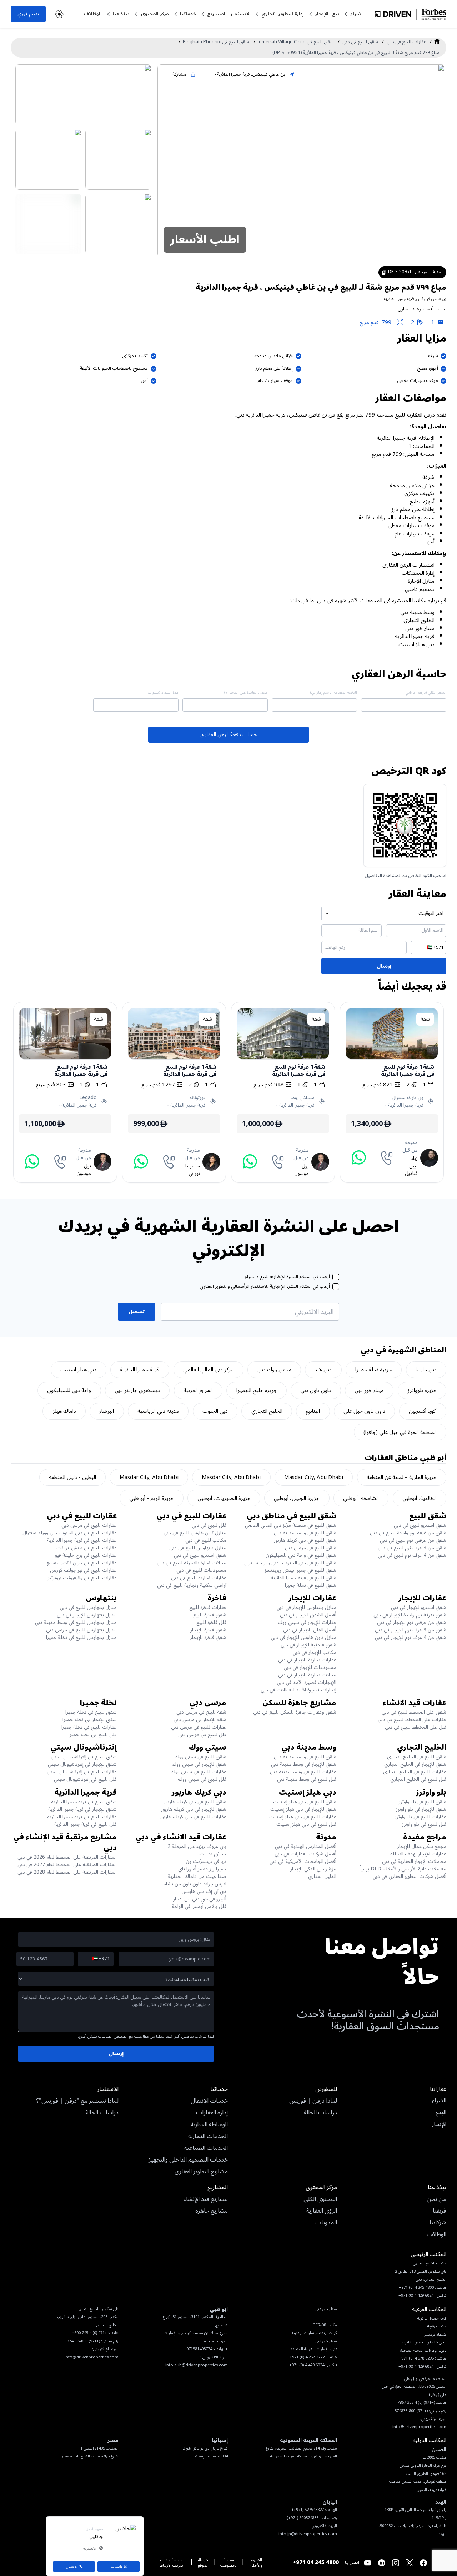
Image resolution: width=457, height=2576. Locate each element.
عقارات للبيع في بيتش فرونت (87, 1548)
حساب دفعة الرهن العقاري (229, 734)
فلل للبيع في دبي (209, 1525)
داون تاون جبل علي (364, 1411)
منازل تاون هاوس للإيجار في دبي (303, 1637)
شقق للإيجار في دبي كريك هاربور (194, 1809)
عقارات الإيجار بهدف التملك (418, 1854)
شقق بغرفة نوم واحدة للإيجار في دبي (410, 1615)
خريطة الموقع (203, 2563)
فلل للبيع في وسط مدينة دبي (307, 1779)
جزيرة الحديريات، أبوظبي (224, 1498)
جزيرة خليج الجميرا (257, 1390)
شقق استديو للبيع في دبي (420, 1525)
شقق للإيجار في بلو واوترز (421, 1809)
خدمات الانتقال (209, 2101)
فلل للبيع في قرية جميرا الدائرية (86, 1824)
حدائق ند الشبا (212, 1854)
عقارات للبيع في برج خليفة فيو (86, 1555)
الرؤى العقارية (322, 2211)
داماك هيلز (64, 1411)
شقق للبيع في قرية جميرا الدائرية (303, 1578)
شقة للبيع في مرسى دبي (201, 1712)
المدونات (326, 2223)
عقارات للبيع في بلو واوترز (421, 1817)
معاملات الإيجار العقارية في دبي (414, 1861)
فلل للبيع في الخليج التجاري (418, 1779)
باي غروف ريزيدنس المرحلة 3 (197, 1846)
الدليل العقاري (322, 1876)
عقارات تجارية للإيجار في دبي (307, 1660)
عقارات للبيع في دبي (406, 42)
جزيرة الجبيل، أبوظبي (297, 1498)
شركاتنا (438, 2223)
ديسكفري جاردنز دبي (137, 1390)
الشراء (439, 2101)
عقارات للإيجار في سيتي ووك (307, 1622)
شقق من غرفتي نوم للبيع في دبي (413, 1540)
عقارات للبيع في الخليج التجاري (415, 1772)
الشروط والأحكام (256, 2563)
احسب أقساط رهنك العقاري (422, 309)
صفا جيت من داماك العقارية (197, 1876)
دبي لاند (323, 1370)
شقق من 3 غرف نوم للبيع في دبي (412, 1548)
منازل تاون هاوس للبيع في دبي (195, 1533)
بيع (336, 14)
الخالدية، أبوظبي (420, 1498)
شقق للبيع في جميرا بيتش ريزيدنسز (300, 1570)
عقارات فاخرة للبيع (208, 1607)
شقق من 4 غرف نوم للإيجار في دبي (411, 1637)
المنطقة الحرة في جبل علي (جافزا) (400, 1432)
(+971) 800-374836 (83, 2341)
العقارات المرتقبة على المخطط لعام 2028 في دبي (67, 1872)
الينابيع (313, 1411)
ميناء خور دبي (369, 1390)
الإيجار (322, 14)
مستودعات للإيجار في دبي (310, 1667)
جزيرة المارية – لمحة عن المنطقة (402, 1477)
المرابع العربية (198, 1390)
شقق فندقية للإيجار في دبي (308, 1645)
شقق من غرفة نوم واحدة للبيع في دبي (408, 1533)
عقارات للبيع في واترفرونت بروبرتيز (82, 1578)
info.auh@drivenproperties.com (197, 2365)
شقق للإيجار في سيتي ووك (199, 1764)
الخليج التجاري (267, 1411)
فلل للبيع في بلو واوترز (424, 1824)
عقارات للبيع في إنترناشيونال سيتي (82, 1772)
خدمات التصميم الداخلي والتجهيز (188, 2160)
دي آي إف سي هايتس (204, 1891)
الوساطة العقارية (209, 2125)
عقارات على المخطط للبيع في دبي (412, 1720)
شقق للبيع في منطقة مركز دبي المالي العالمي (291, 1525)
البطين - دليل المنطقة (72, 1477)
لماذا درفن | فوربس (313, 2101)
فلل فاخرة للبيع (211, 1622)
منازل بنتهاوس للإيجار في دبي (306, 1607)
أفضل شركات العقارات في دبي (305, 1854)
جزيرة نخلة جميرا (374, 1370)
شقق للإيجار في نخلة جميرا (90, 1720)
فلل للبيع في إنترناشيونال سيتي (85, 1779)
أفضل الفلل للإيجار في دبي (310, 1630)
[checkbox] (336, 1277)
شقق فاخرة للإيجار (208, 1630)
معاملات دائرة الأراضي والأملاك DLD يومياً (403, 1869)
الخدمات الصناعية (206, 2148)
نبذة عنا (121, 14)
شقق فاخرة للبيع (210, 1615)
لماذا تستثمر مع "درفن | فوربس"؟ (77, 2101)
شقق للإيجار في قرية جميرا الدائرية (82, 1809)
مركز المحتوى (155, 14)
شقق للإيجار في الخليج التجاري (415, 1764)
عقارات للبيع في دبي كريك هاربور (193, 1817)
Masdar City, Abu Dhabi (314, 1477)
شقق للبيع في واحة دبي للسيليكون (301, 1555)
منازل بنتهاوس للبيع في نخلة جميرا (81, 1637)
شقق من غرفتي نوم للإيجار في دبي (412, 1622)
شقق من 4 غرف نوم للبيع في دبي (412, 1555)
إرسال (384, 966)
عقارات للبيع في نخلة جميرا (89, 1727)
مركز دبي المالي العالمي (209, 1370)
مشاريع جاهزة (212, 2211)
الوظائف (93, 14)
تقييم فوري (28, 14)
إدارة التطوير (291, 14)
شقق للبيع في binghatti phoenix (216, 42)
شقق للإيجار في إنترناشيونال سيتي (82, 1764)
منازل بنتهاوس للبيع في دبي (198, 1548)
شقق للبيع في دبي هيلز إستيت (305, 1802)
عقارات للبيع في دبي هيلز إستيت (303, 1817)
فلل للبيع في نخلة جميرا (93, 1735)
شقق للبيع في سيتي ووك (200, 1757)
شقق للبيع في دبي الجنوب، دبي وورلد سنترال (290, 1563)
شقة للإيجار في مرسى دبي (200, 1720)
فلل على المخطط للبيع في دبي (416, 1727)
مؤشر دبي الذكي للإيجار (313, 1869)
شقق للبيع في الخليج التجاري (417, 1757)
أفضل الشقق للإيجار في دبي (308, 1615)
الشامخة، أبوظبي (361, 1498)
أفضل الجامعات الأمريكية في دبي (303, 1861)
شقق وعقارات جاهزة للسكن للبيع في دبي (295, 1712)
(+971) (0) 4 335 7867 (416, 2403)
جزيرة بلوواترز (422, 1390)
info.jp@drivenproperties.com (308, 2534)
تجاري (268, 14)
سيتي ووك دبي (274, 1370)
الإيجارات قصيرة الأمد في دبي (307, 1682)
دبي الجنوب (215, 1411)
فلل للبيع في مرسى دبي (202, 1735)
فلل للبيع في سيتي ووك (202, 1779)
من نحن (436, 2199)
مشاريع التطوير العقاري (201, 2172)
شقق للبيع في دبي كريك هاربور (305, 1540)
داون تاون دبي (316, 1390)
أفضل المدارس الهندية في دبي (306, 1846)
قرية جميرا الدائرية (140, 1370)
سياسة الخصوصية (229, 2563)
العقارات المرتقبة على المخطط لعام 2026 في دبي (67, 1857)
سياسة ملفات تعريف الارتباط (172, 2563)
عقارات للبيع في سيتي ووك (199, 1772)
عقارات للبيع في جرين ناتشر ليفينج (82, 1563)
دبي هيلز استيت (78, 1370)
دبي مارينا (426, 1370)
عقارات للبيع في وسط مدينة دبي (303, 1772)
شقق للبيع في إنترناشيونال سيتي (84, 1757)
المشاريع (217, 14)
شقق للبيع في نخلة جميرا (311, 1585)
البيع (441, 2113)
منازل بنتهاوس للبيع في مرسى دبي (81, 1630)
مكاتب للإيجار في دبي (314, 1652)
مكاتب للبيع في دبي (206, 1540)
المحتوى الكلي (320, 2199)
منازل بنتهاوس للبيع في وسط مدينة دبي (76, 1622)
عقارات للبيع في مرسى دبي (89, 1525)
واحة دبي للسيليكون (69, 1390)
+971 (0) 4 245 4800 (90, 2333)
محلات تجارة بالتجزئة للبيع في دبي (192, 1563)
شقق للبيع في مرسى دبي (311, 1548)
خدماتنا (188, 14)
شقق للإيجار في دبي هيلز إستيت (303, 1809)
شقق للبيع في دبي (360, 42)
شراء (356, 14)
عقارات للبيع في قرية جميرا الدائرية (82, 1540)
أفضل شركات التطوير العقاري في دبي (409, 1876)
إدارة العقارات (212, 2113)
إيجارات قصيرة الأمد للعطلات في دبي (298, 1690)
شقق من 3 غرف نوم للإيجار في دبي (411, 1630)
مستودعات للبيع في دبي (201, 1570)
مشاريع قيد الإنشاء (206, 2199)
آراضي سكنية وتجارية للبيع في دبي (192, 1585)
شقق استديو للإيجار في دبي (419, 1607)
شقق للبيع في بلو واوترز (423, 1802)
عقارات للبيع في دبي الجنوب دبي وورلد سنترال (70, 1533)
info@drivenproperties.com (92, 2357)
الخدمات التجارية (208, 2137)
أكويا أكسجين (423, 1411)
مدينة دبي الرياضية (158, 1411)
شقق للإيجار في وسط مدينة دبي (304, 1764)
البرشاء (107, 1411)
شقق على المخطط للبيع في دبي (414, 1712)
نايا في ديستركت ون (206, 1861)
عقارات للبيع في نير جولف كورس (83, 1570)
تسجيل (137, 1312)
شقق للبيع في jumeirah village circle (296, 42)
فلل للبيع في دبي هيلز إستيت (306, 1824)
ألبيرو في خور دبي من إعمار (200, 1899)
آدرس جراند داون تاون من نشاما (194, 1884)
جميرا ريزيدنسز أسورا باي (202, 1869)
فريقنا (440, 2211)
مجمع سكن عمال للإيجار (422, 1846)
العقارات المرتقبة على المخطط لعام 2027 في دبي (67, 1865)
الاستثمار (240, 14)
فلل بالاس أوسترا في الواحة (199, 1906)
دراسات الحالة (320, 2113)
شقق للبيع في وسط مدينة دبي (305, 1533)
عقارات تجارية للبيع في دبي (199, 1578)
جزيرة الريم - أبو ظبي (152, 1498)
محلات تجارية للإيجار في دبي (307, 1675)
